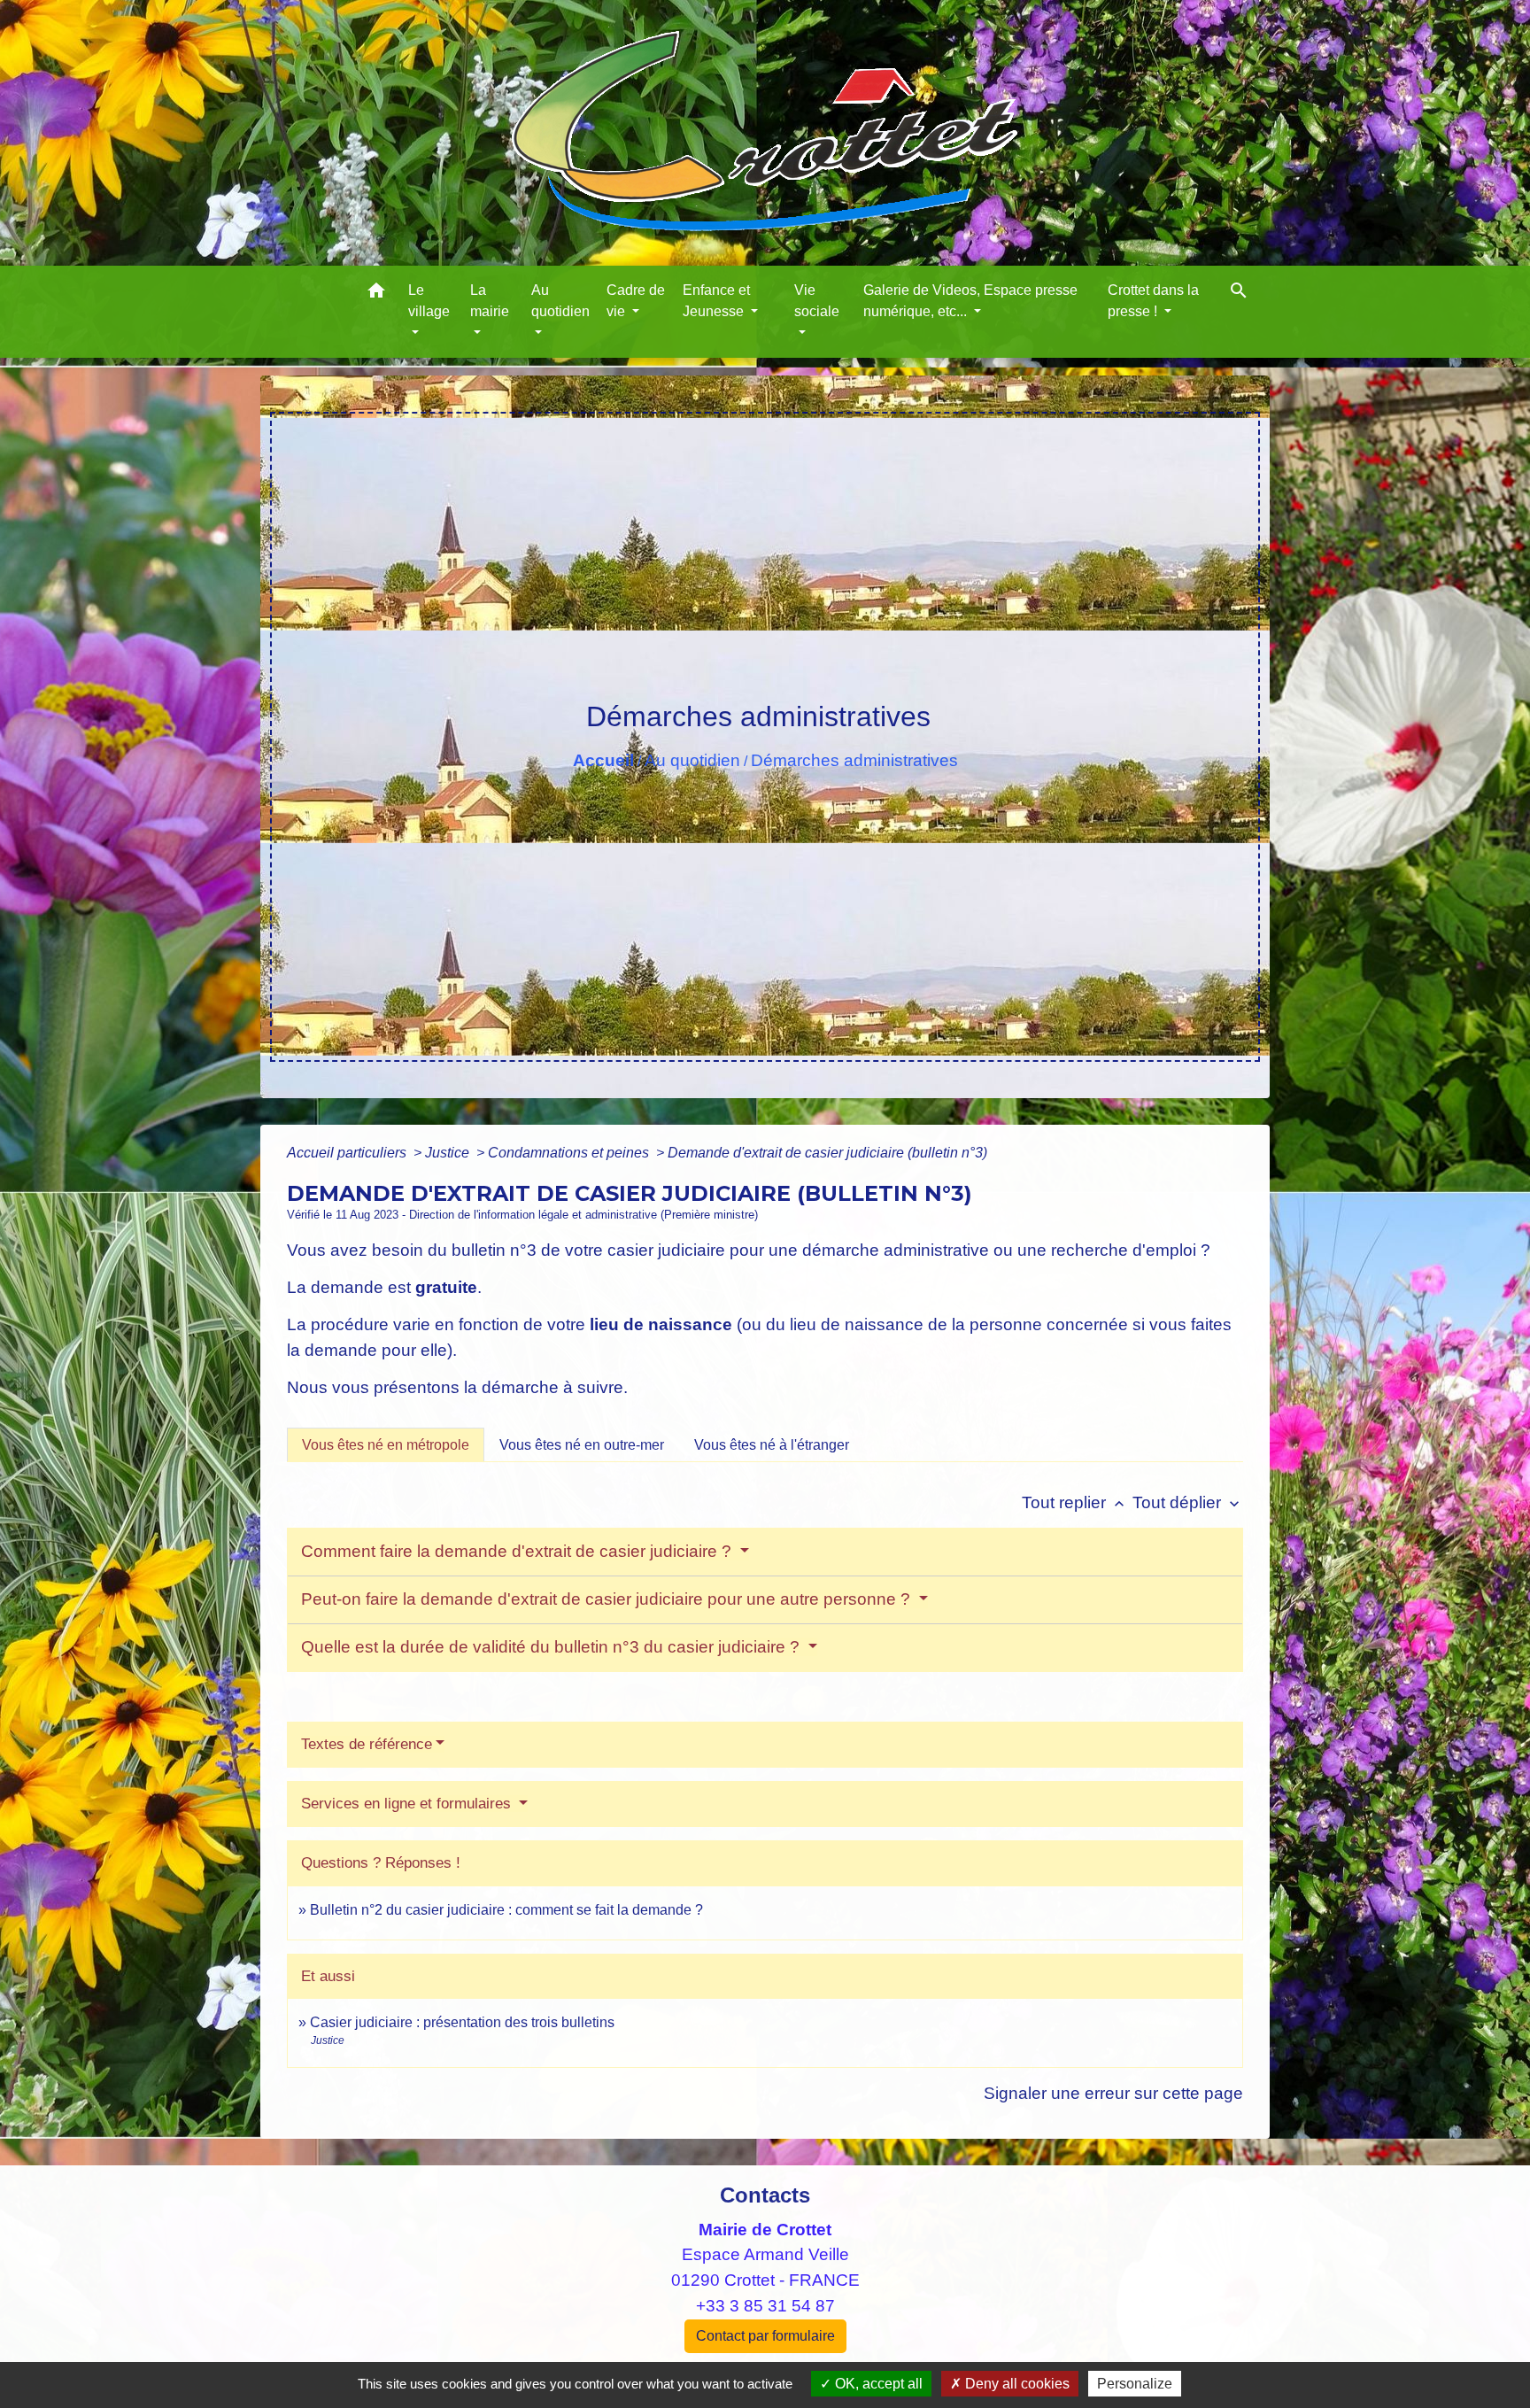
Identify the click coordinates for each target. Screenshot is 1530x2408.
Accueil (603, 760)
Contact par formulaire (765, 2336)
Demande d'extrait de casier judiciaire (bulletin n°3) (827, 1153)
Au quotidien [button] (560, 301)
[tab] (386, 1444)
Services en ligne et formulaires (408, 1804)
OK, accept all (877, 2384)
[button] (376, 294)
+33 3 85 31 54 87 (765, 2306)
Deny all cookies (1016, 2384)
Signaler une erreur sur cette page (1113, 2093)
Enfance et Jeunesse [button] (716, 301)
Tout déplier (1188, 1502)
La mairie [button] (490, 301)
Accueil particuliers (348, 1153)
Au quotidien (692, 760)
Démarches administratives (854, 760)
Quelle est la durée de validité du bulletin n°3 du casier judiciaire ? (552, 1647)
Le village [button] (429, 301)
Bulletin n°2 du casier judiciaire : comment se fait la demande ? (506, 1910)
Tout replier (1075, 1502)
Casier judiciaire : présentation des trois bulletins (462, 2022)
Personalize (1135, 2384)
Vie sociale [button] (817, 301)
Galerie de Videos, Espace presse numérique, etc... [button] (970, 301)
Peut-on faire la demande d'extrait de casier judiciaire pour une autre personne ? (608, 1599)
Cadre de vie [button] (636, 301)
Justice (449, 1153)
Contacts (765, 2195)
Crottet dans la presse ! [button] (1153, 301)
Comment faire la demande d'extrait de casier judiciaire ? (518, 1551)
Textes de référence (367, 1744)
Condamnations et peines (570, 1153)
